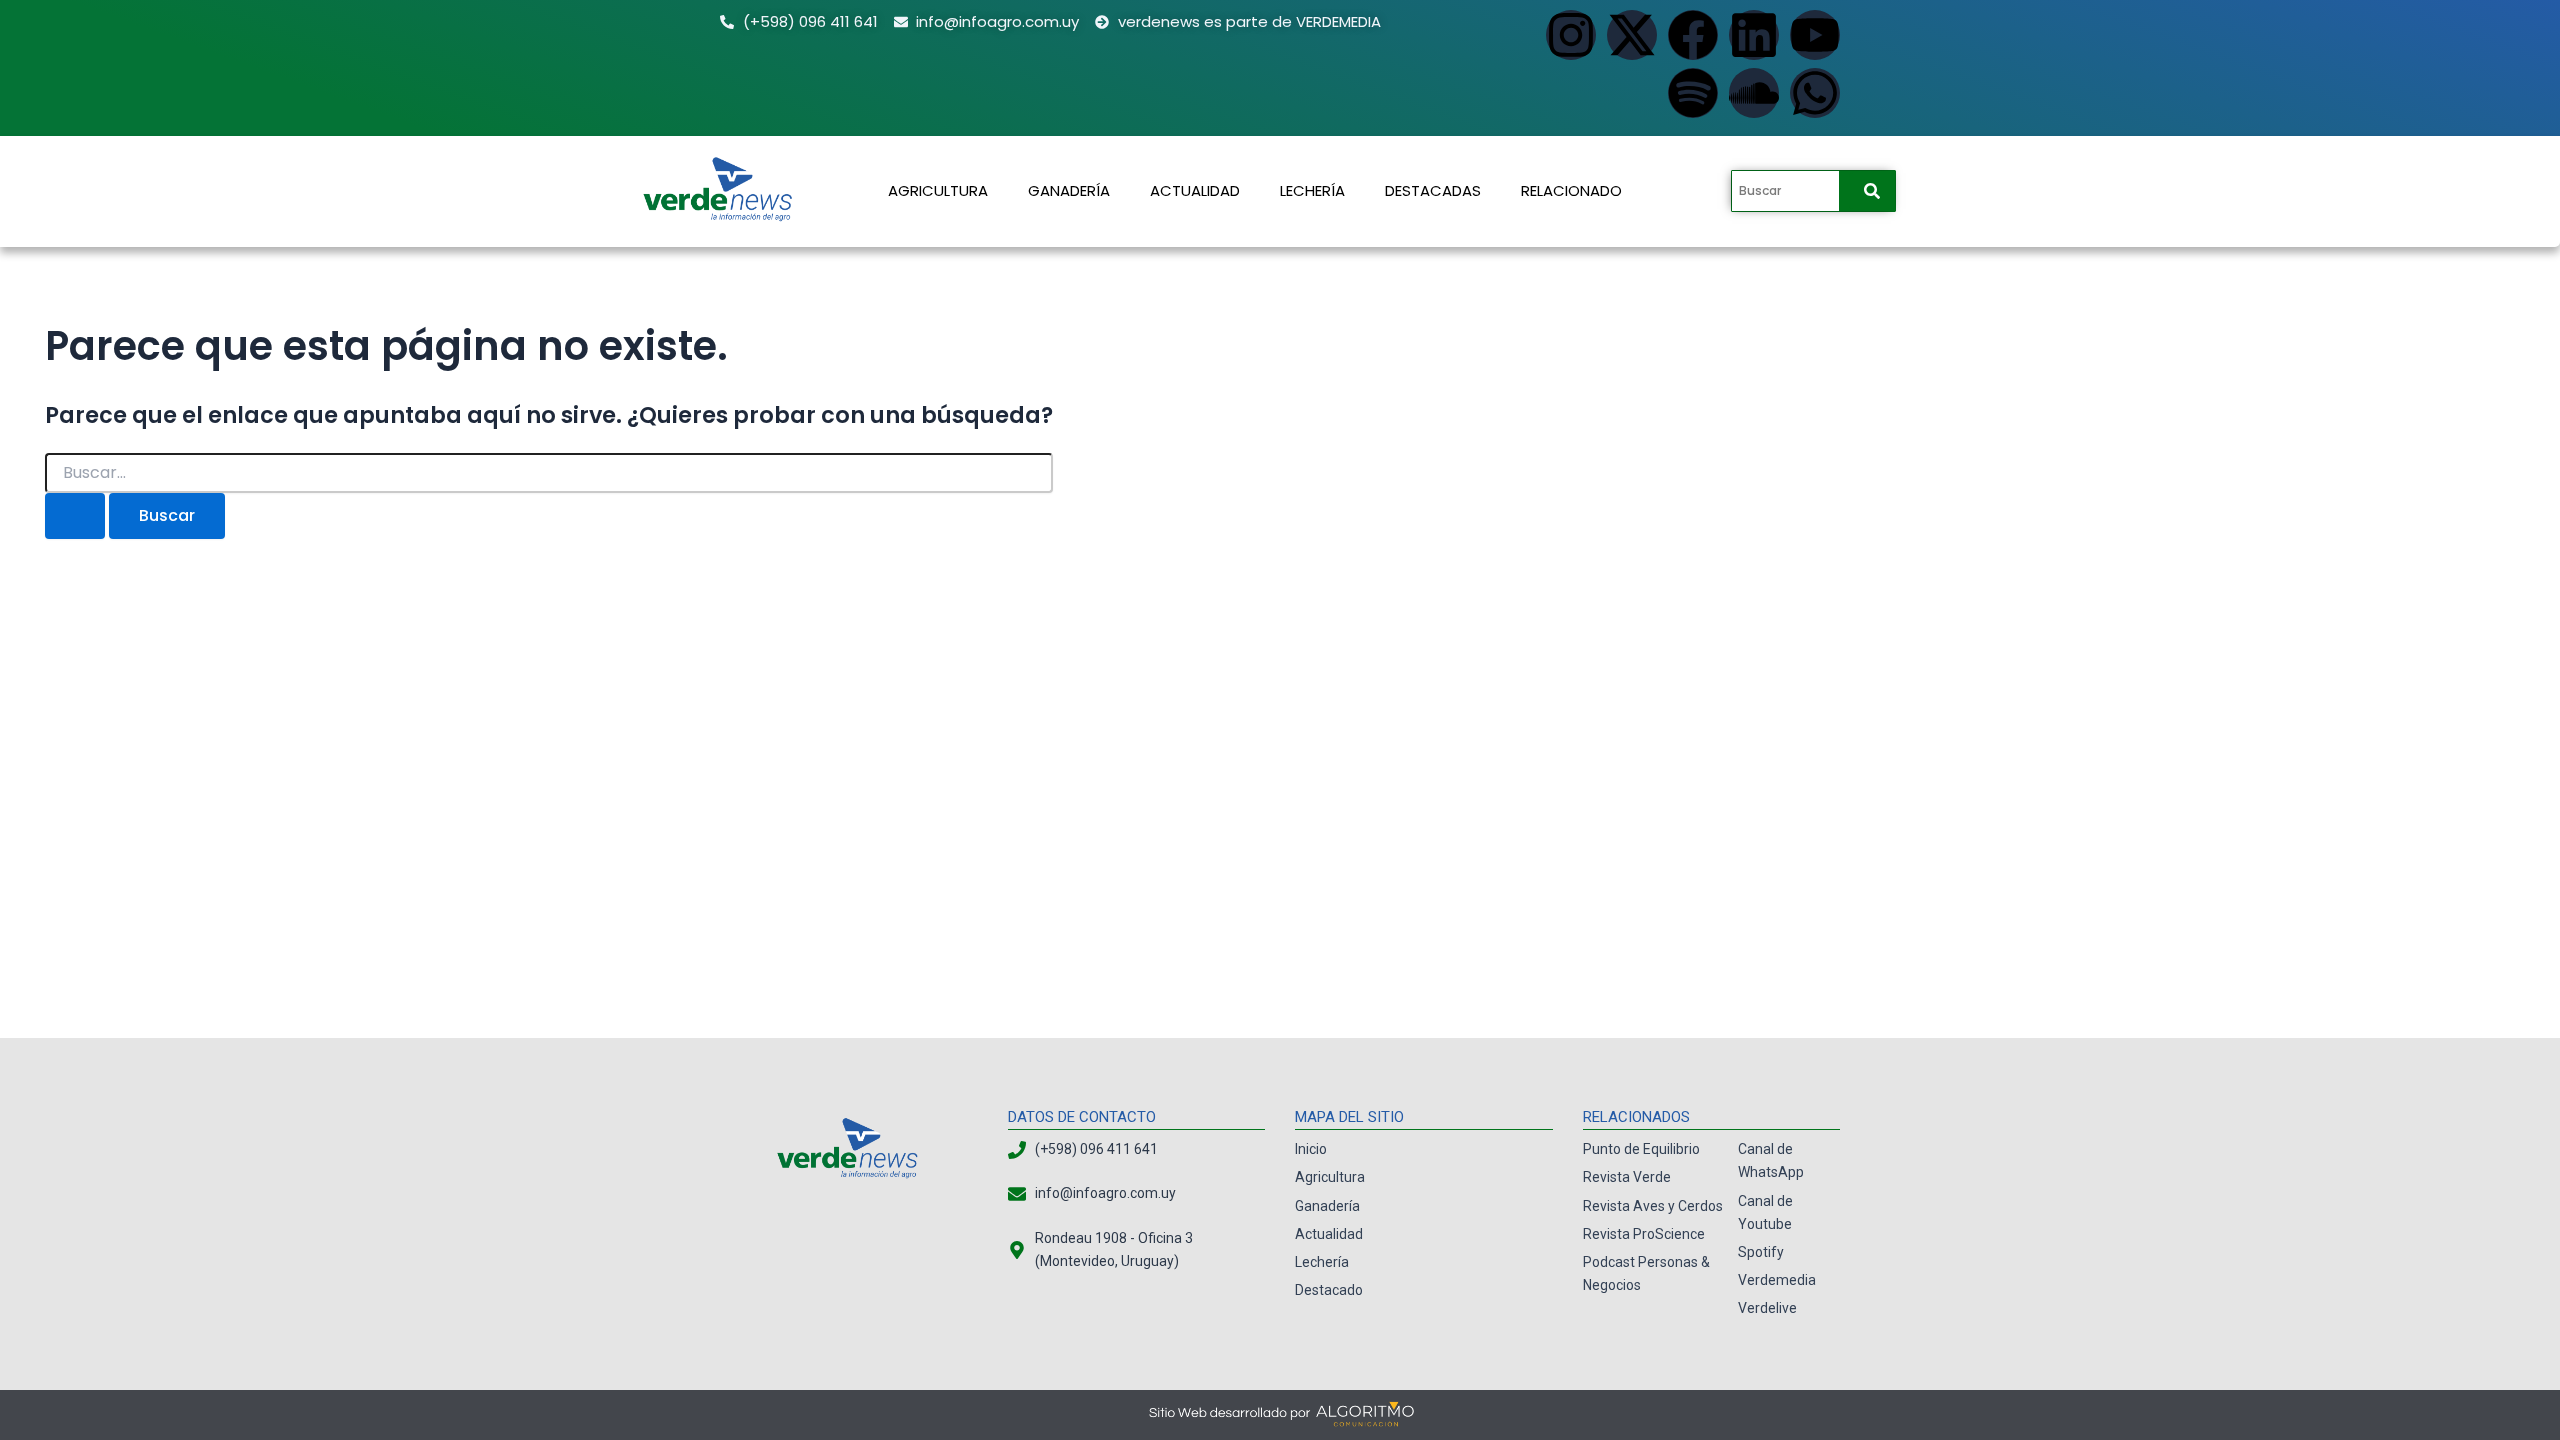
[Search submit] (1872, 191)
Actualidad (1195, 190)
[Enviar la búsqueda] (75, 516)
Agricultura (938, 190)
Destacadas (1433, 190)
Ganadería (1069, 190)
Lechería (1312, 190)
